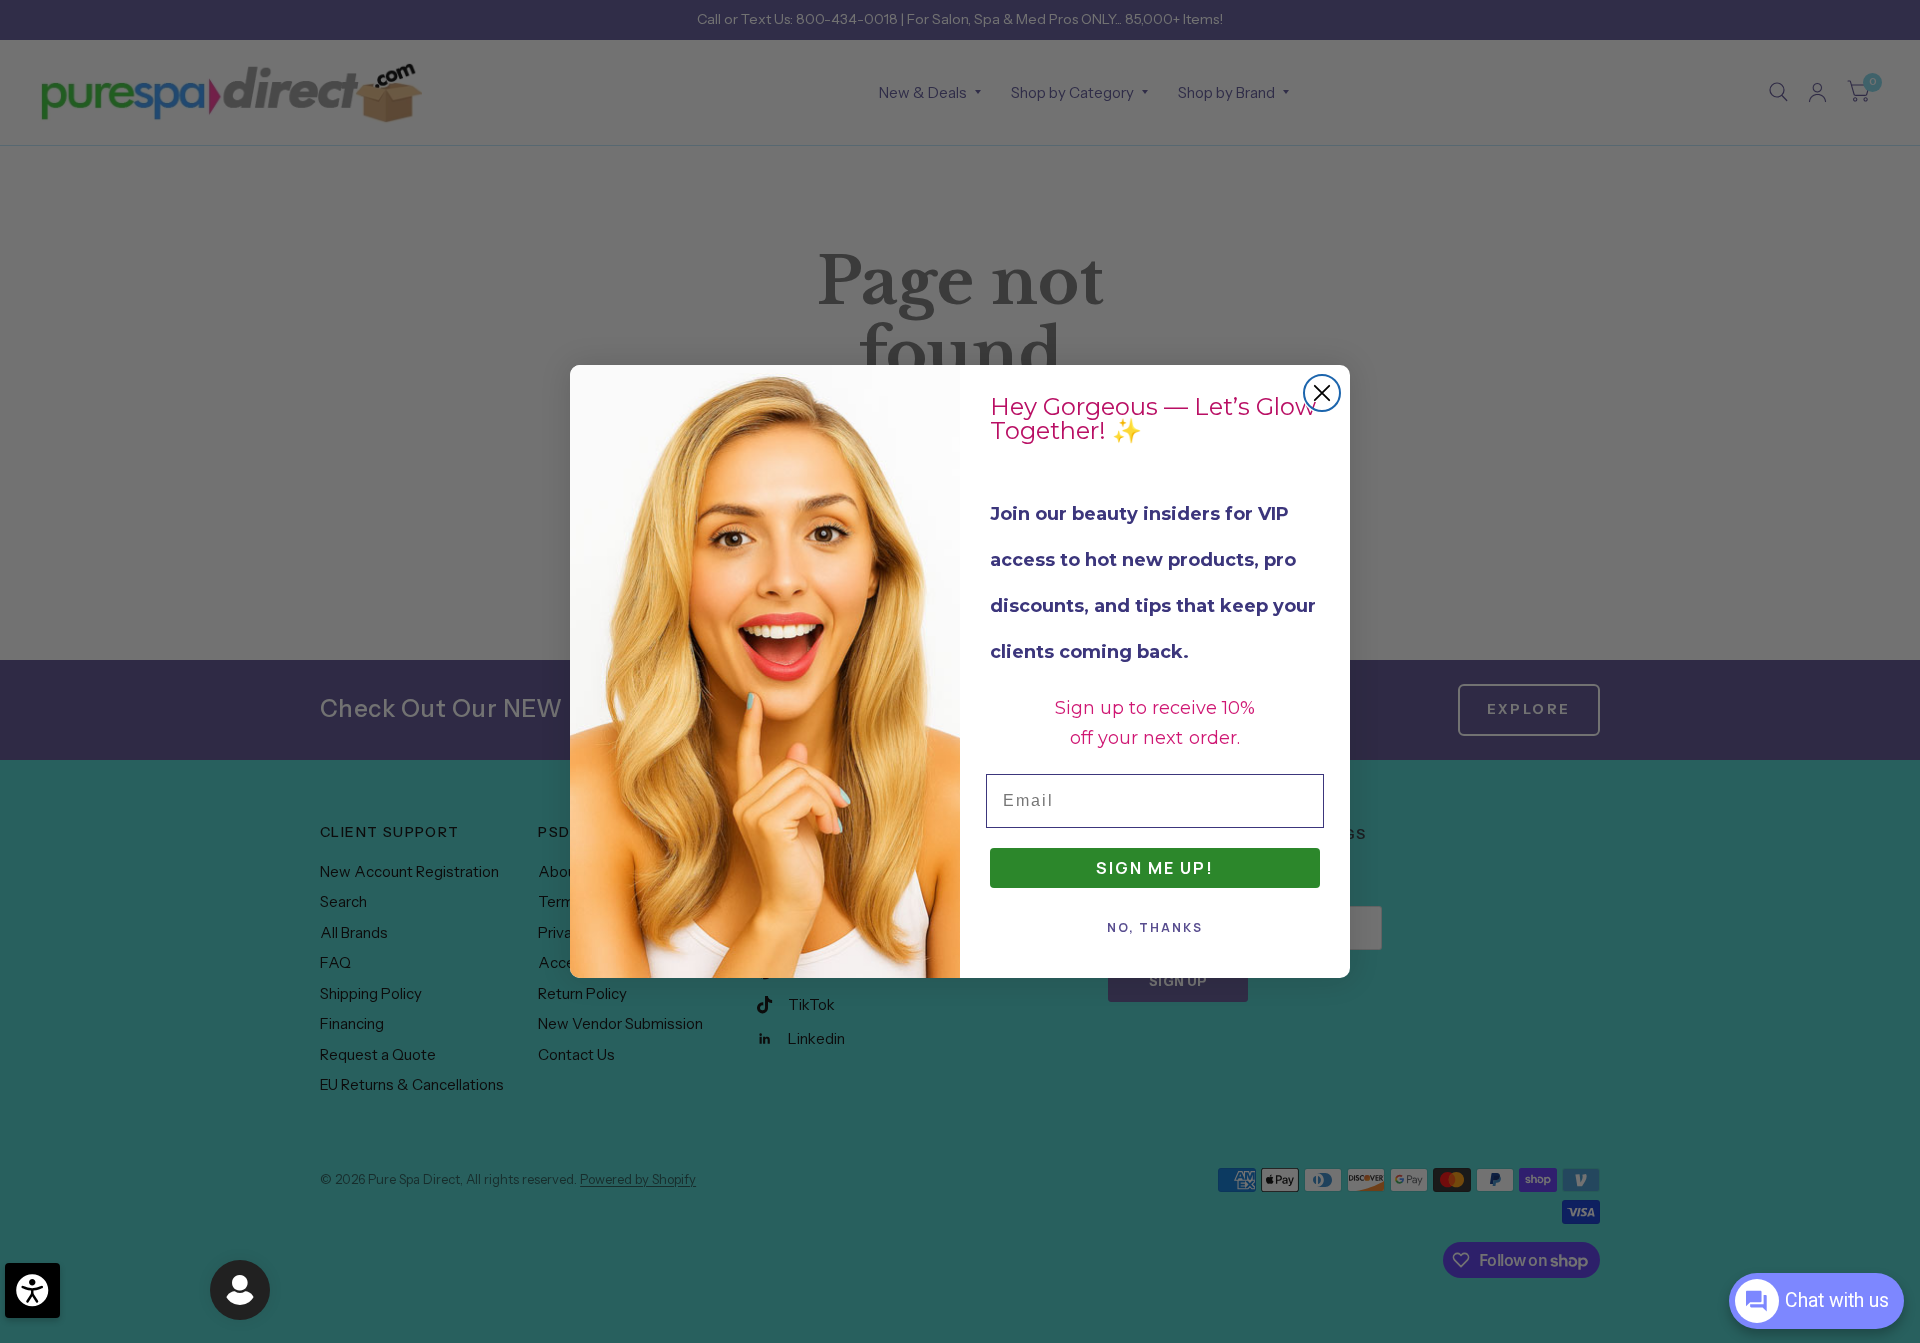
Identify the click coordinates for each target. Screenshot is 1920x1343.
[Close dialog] (1322, 393)
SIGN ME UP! (1155, 868)
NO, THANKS (1155, 927)
